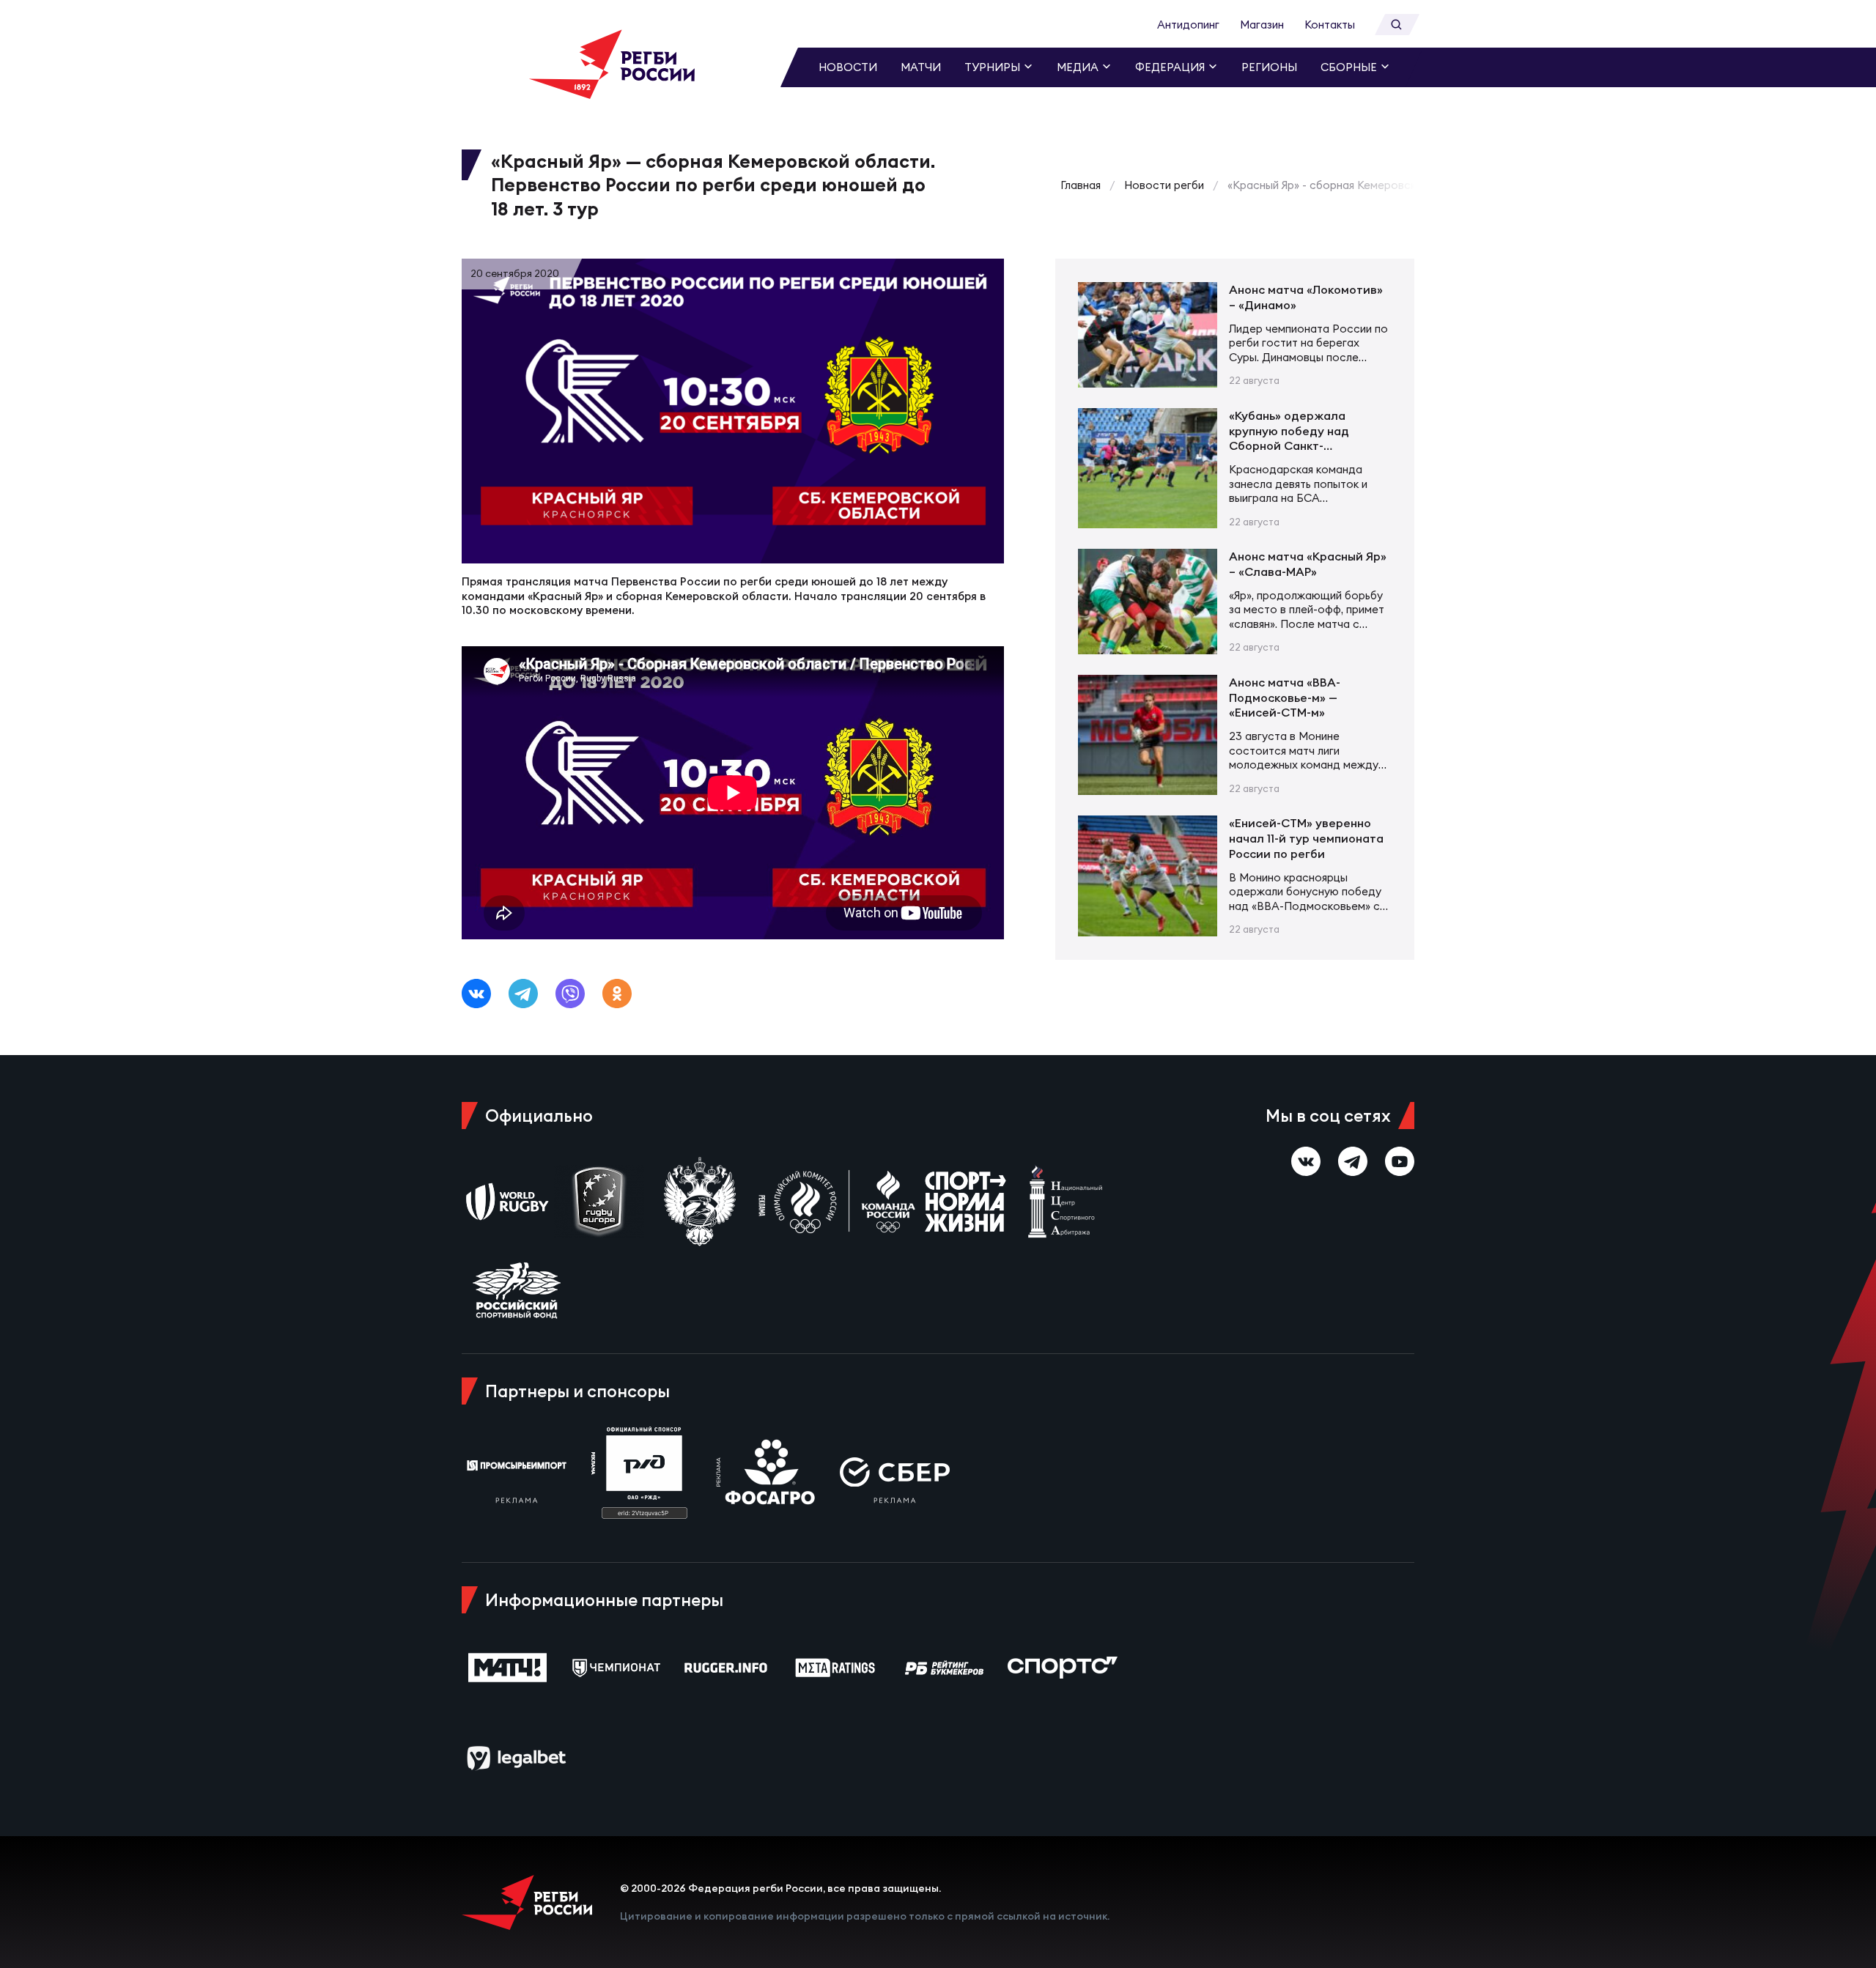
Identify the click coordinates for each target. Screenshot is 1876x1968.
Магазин (1262, 25)
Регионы (1269, 67)
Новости (848, 67)
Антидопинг (1188, 25)
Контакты (1330, 25)
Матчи (921, 67)
